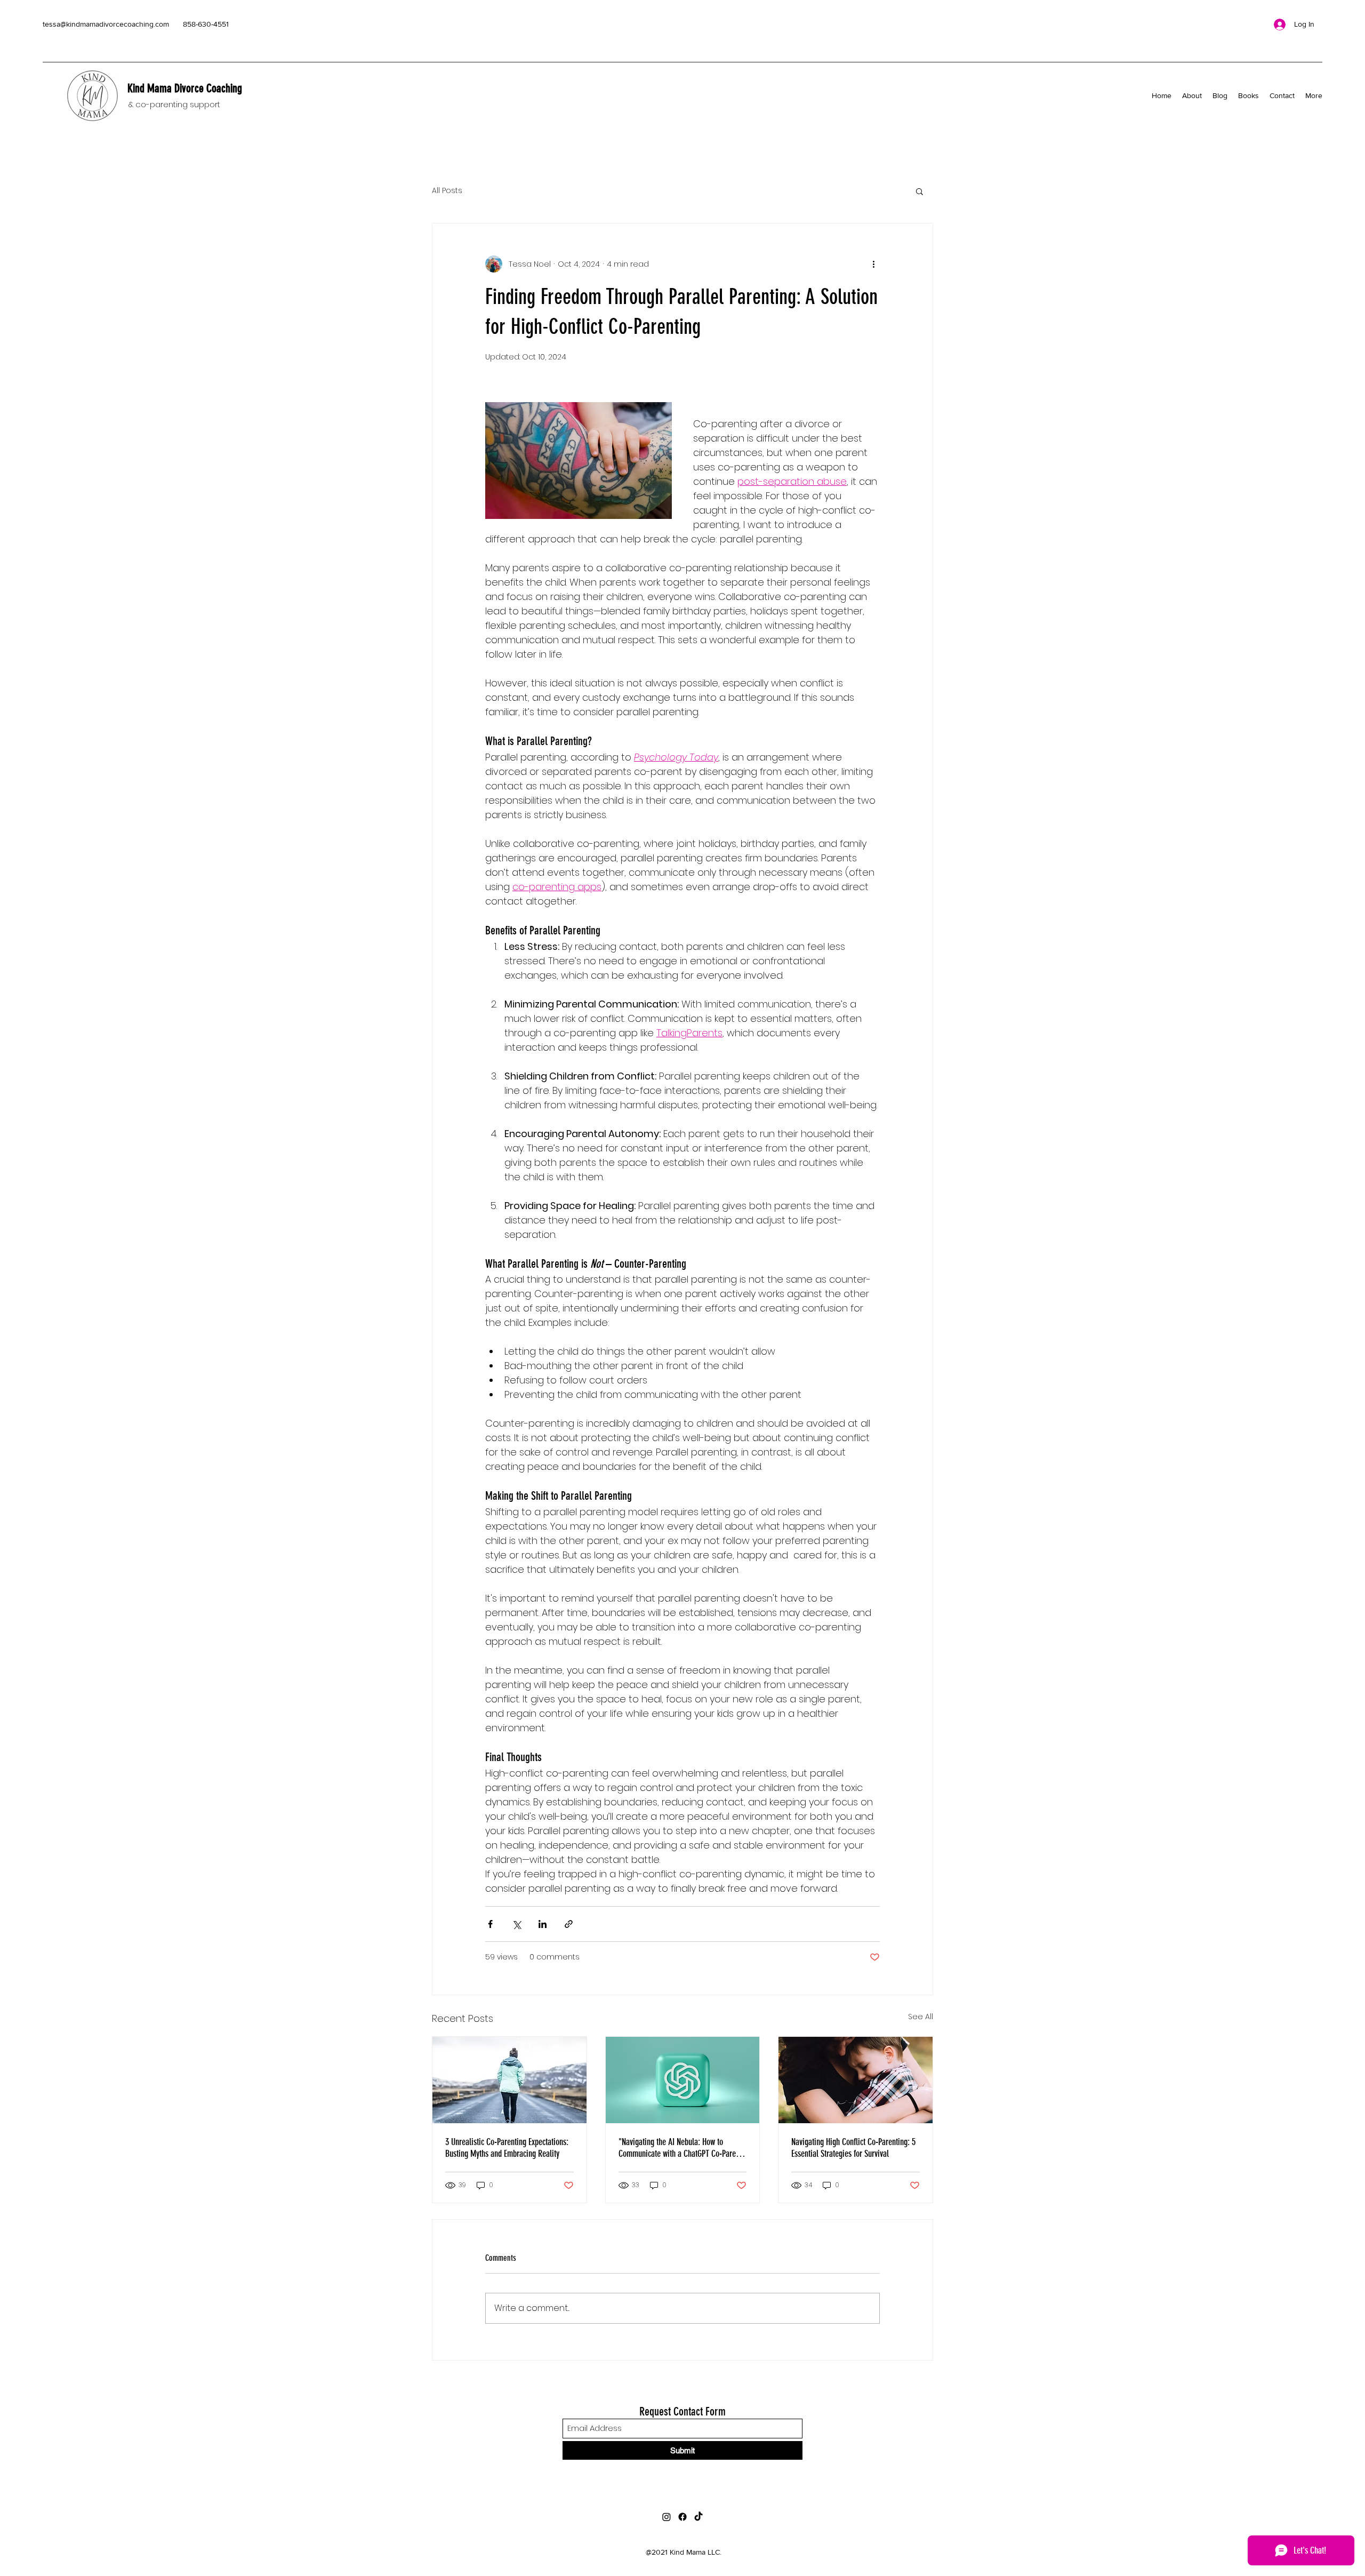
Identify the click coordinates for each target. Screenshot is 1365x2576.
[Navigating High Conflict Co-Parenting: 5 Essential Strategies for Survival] (856, 2080)
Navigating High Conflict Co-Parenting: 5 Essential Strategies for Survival (853, 2148)
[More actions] (873, 264)
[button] (920, 191)
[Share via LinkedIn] (543, 1924)
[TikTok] (698, 2517)
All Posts (447, 191)
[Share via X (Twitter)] (516, 1924)
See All (921, 2017)
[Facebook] (682, 2517)
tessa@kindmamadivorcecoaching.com (106, 24)
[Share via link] (569, 1924)
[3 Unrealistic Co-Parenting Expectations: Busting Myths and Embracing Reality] (509, 2080)
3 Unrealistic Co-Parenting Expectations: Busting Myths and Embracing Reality (507, 2148)
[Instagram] (667, 2517)
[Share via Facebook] (490, 1924)
